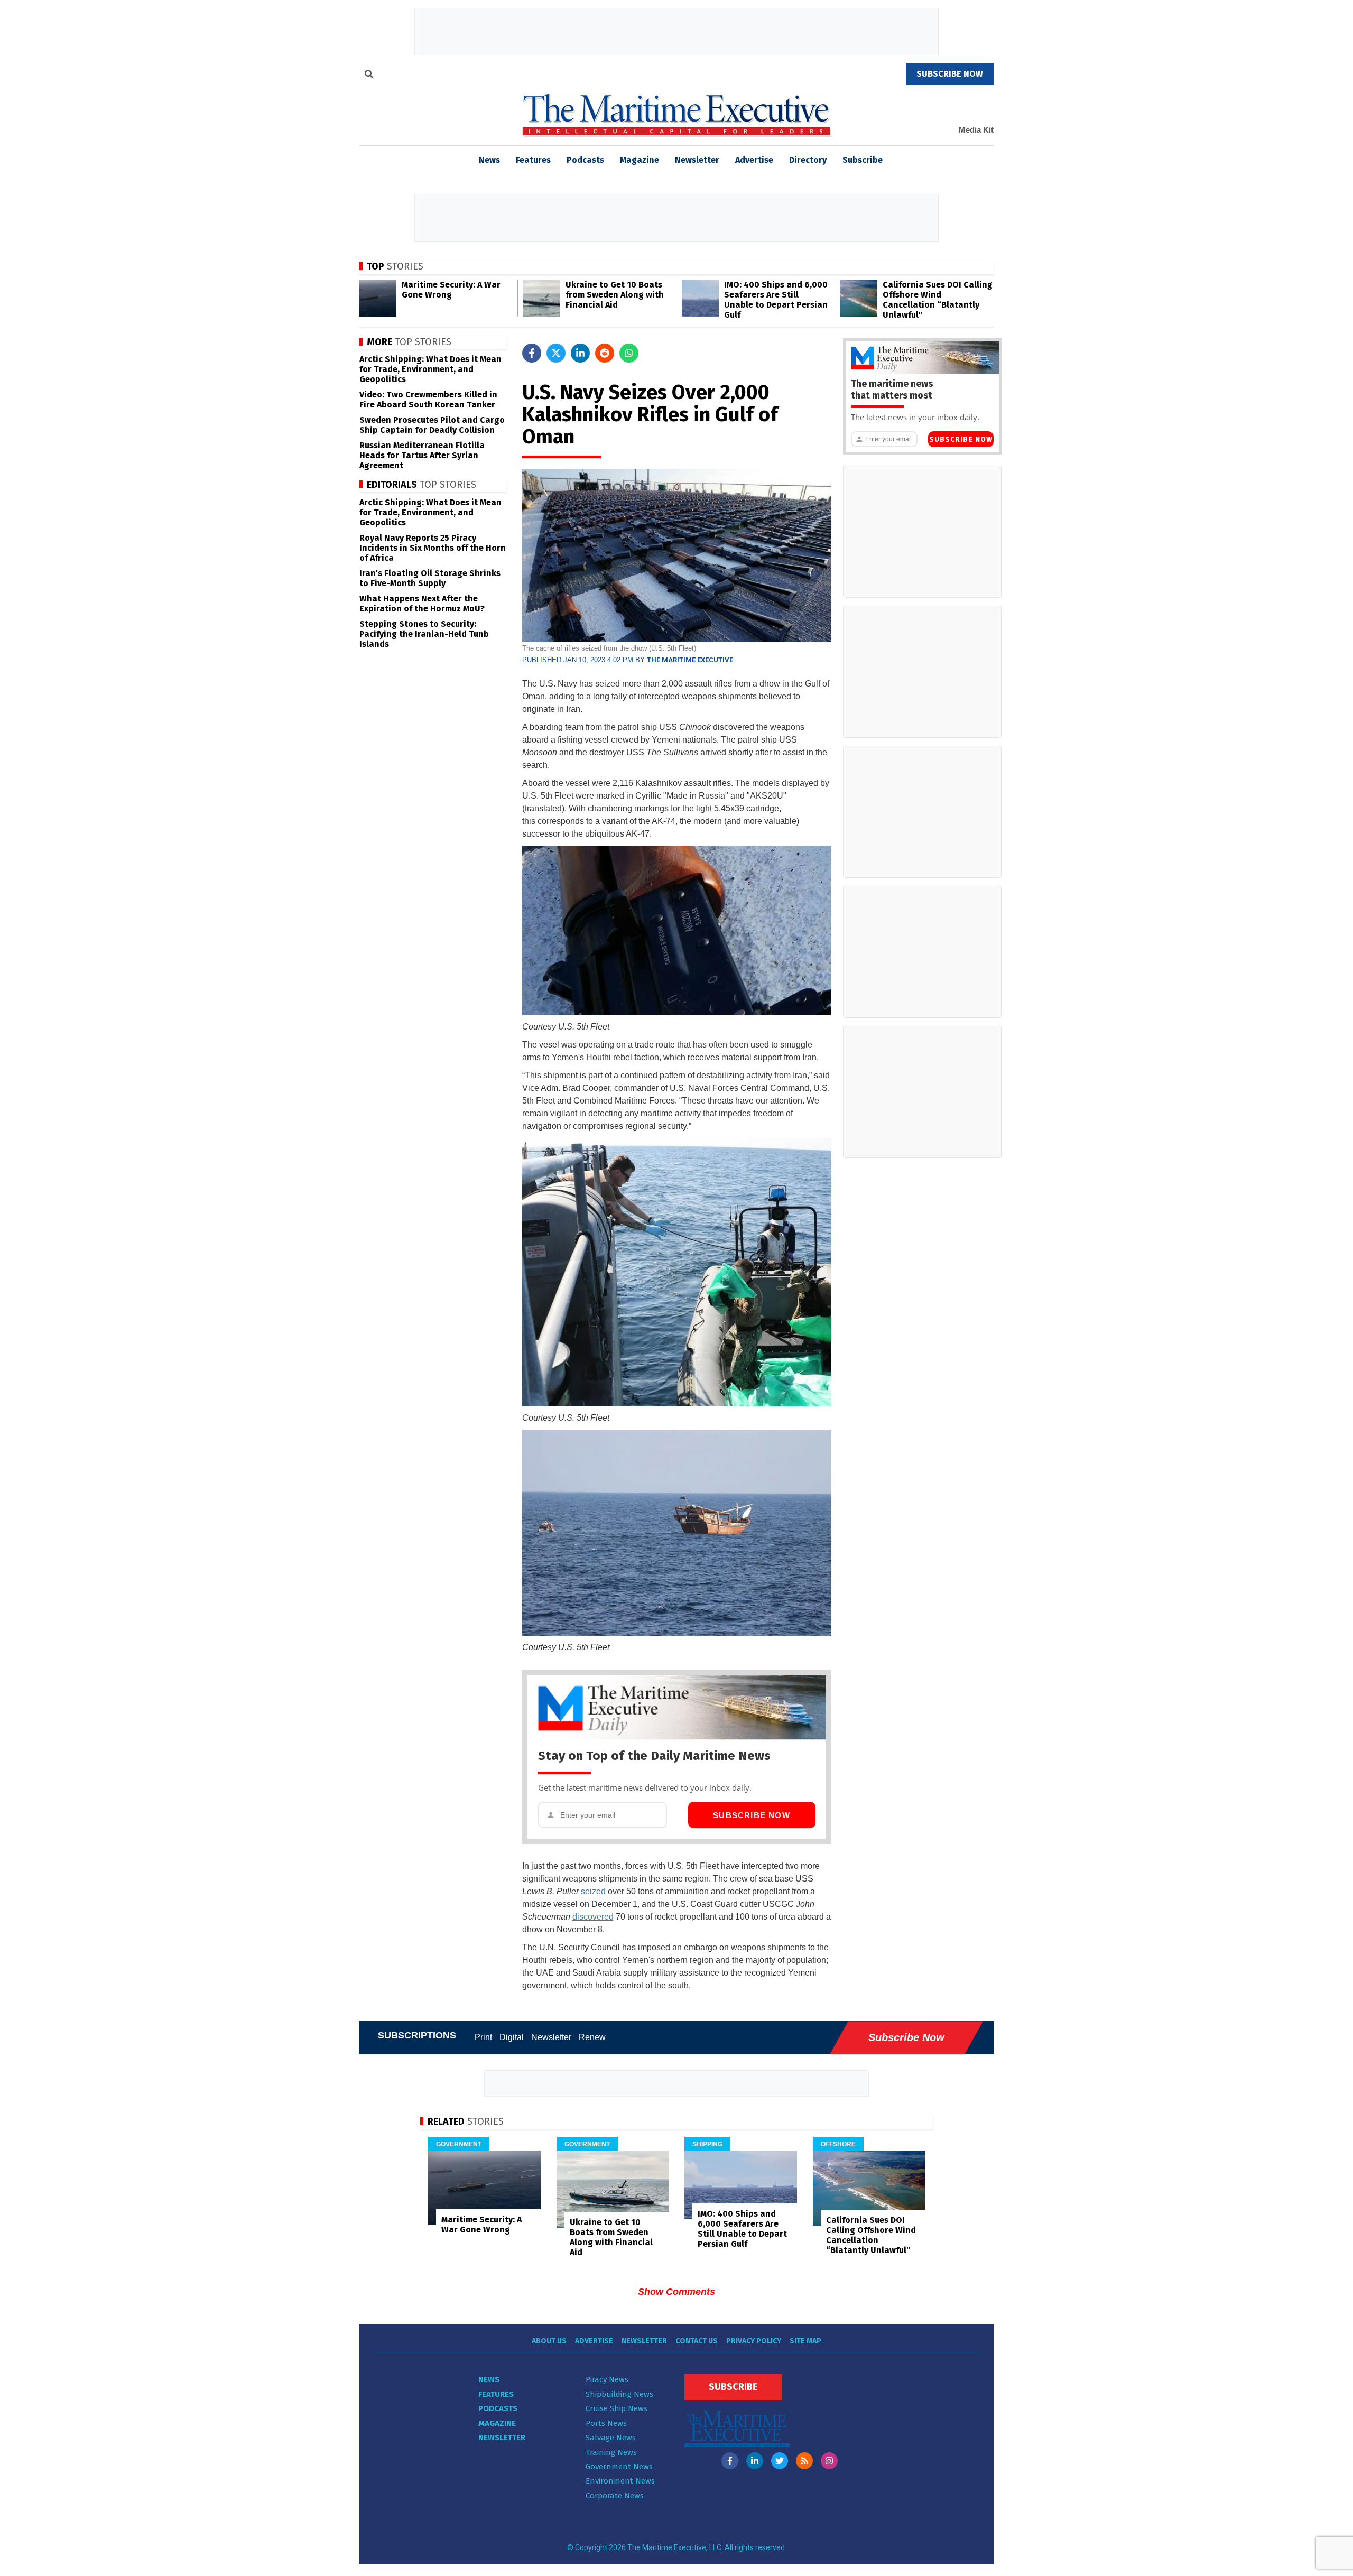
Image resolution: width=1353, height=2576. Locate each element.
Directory (808, 160)
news (489, 160)
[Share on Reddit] (605, 353)
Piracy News (607, 2379)
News (489, 2379)
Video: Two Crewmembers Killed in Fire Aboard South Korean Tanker (428, 400)
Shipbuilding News (619, 2394)
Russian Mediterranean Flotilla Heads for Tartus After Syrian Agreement (422, 455)
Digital (512, 2037)
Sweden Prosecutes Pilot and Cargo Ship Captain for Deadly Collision (432, 425)
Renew (592, 2037)
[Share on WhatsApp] (629, 353)
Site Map (805, 2341)
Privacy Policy (754, 2341)
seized (593, 1891)
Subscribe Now (752, 1815)
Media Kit (976, 130)
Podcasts (585, 160)
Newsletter (697, 160)
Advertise (754, 160)
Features (533, 160)
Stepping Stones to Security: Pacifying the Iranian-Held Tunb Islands (424, 634)
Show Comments (676, 2292)
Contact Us (697, 2341)
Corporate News (615, 2496)
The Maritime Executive (690, 660)
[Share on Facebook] (532, 353)
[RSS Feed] (804, 2461)
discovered (593, 1917)
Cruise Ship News (617, 2408)
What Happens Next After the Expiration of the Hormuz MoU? (422, 604)
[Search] (369, 76)
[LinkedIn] (755, 2461)
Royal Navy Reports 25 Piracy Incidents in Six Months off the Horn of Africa (433, 548)
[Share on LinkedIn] (580, 353)
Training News (611, 2452)
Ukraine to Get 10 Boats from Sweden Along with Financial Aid (615, 295)
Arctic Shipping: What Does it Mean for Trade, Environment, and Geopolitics (430, 369)
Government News (619, 2467)
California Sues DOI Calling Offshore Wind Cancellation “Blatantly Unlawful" (938, 300)
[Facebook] (730, 2461)
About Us (549, 2341)
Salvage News (611, 2438)
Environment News (620, 2481)
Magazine (640, 160)
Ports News (606, 2423)
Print (483, 2037)
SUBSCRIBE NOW (950, 74)
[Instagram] (829, 2461)
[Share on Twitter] (556, 353)
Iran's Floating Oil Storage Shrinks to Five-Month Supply (430, 578)
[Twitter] (780, 2461)
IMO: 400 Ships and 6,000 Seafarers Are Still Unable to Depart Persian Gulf (776, 300)
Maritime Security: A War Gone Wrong (451, 290)
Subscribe (863, 160)
